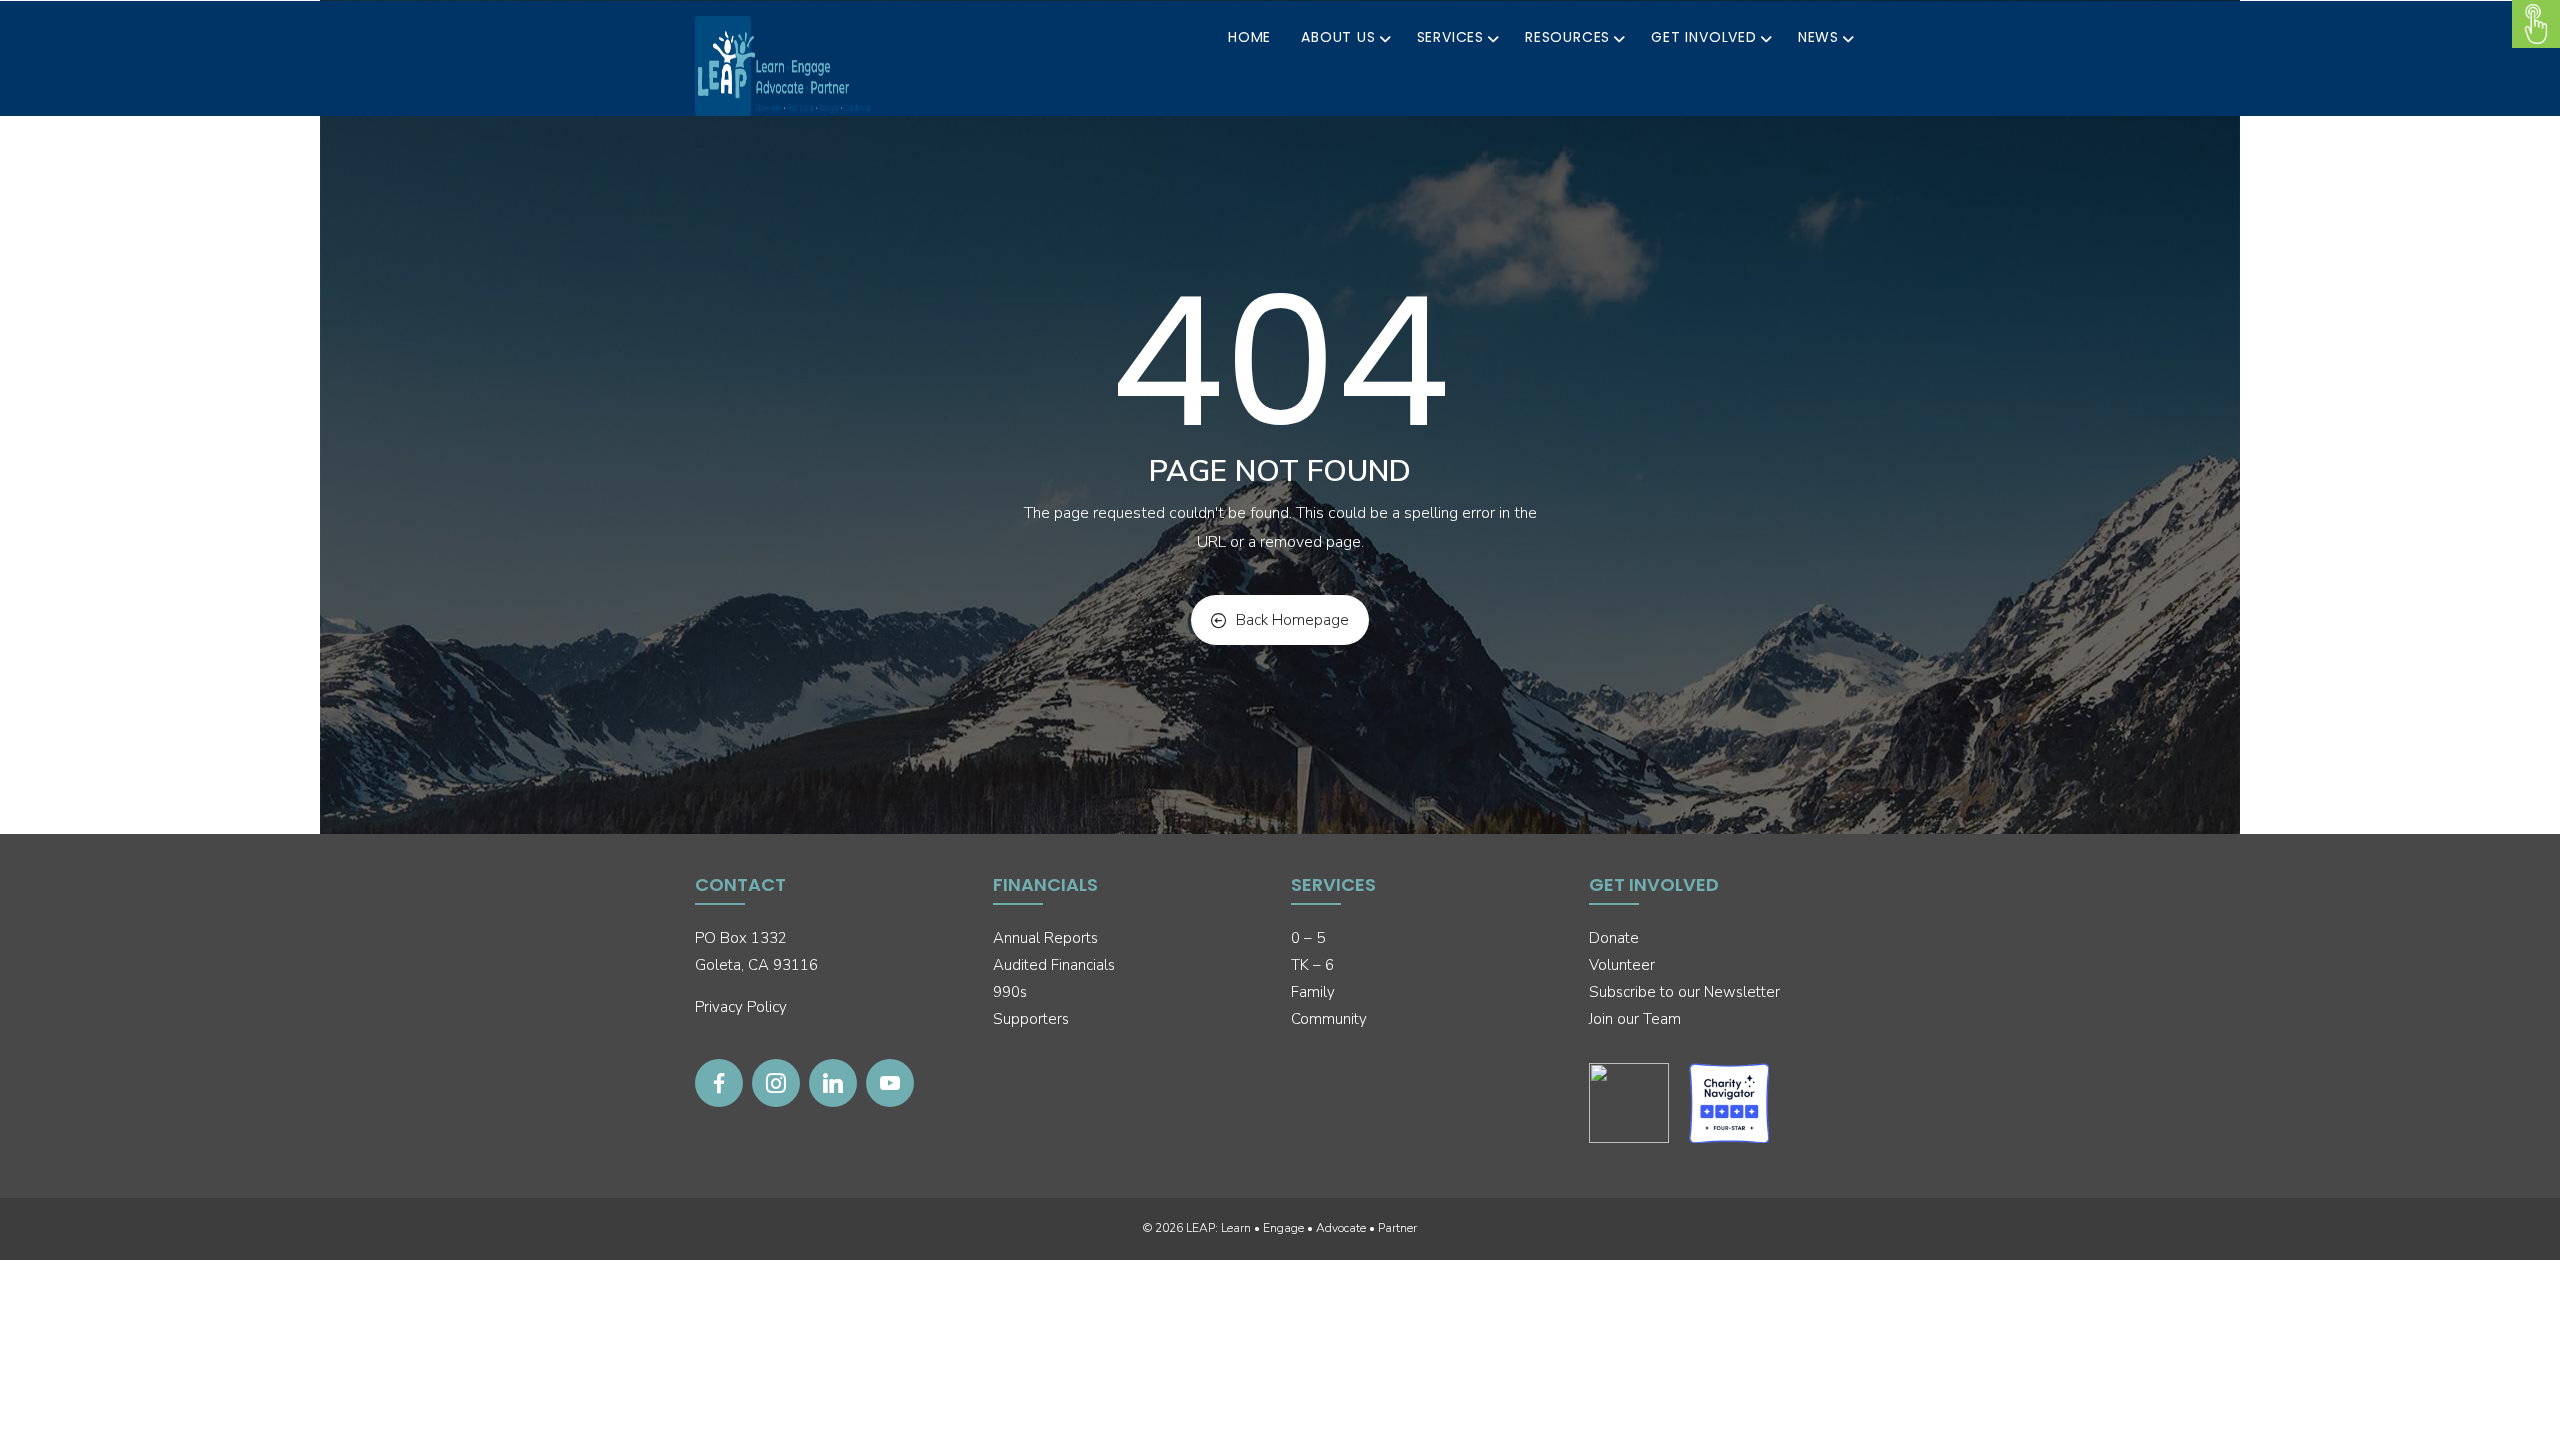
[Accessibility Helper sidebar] (2536, 24)
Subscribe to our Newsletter (1684, 992)
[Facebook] (719, 1083)
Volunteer (1622, 965)
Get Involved (1704, 37)
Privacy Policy (741, 1007)
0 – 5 (1308, 938)
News (1818, 37)
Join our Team (1635, 1019)
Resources (1567, 37)
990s (1010, 992)
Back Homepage (1292, 620)
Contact (740, 884)
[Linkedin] (833, 1083)
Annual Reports (1045, 938)
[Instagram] (776, 1083)
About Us (1338, 37)
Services (1450, 37)
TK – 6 (1312, 965)
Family (1313, 992)
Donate (1614, 938)
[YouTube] (890, 1083)
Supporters (1031, 1019)
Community (1329, 1019)
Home (1249, 37)
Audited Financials (1054, 965)
